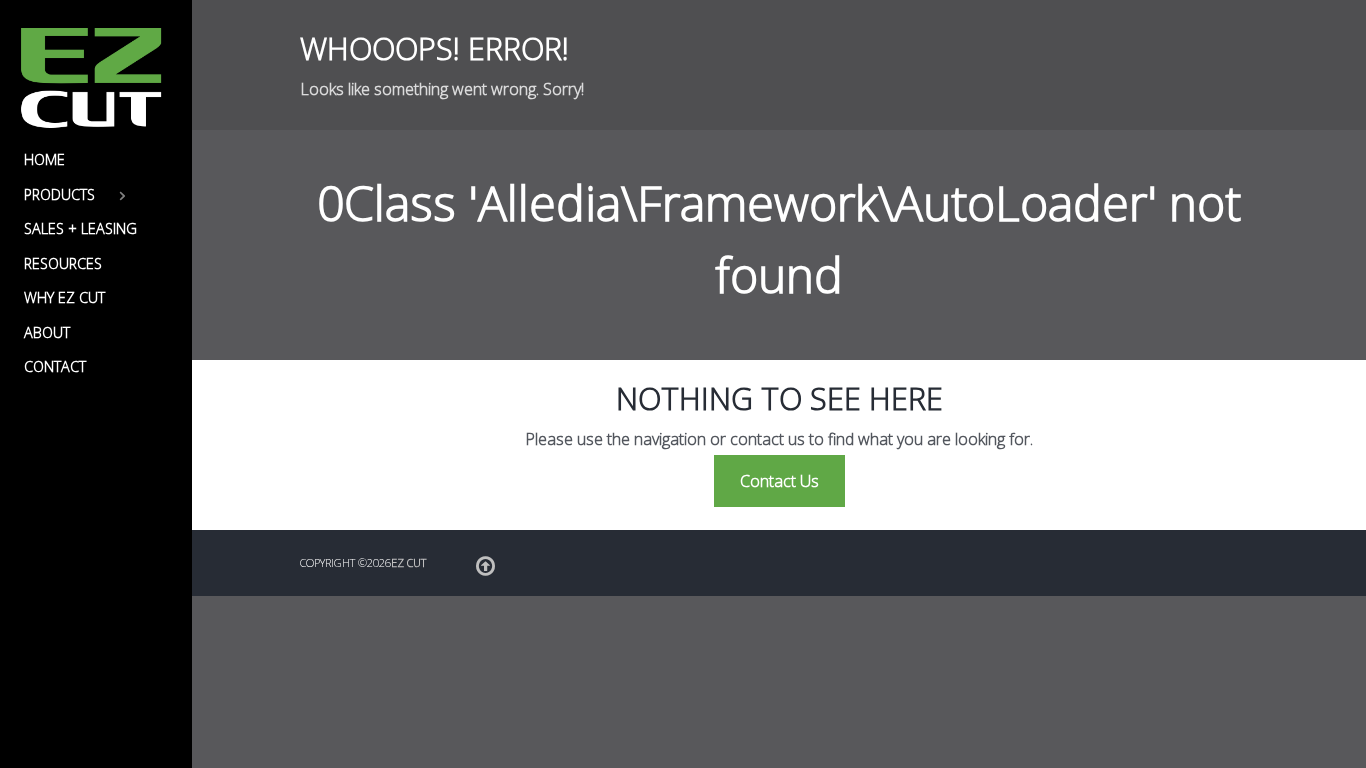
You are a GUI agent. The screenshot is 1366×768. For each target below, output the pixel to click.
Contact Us (779, 481)
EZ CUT (408, 562)
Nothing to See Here (779, 398)
